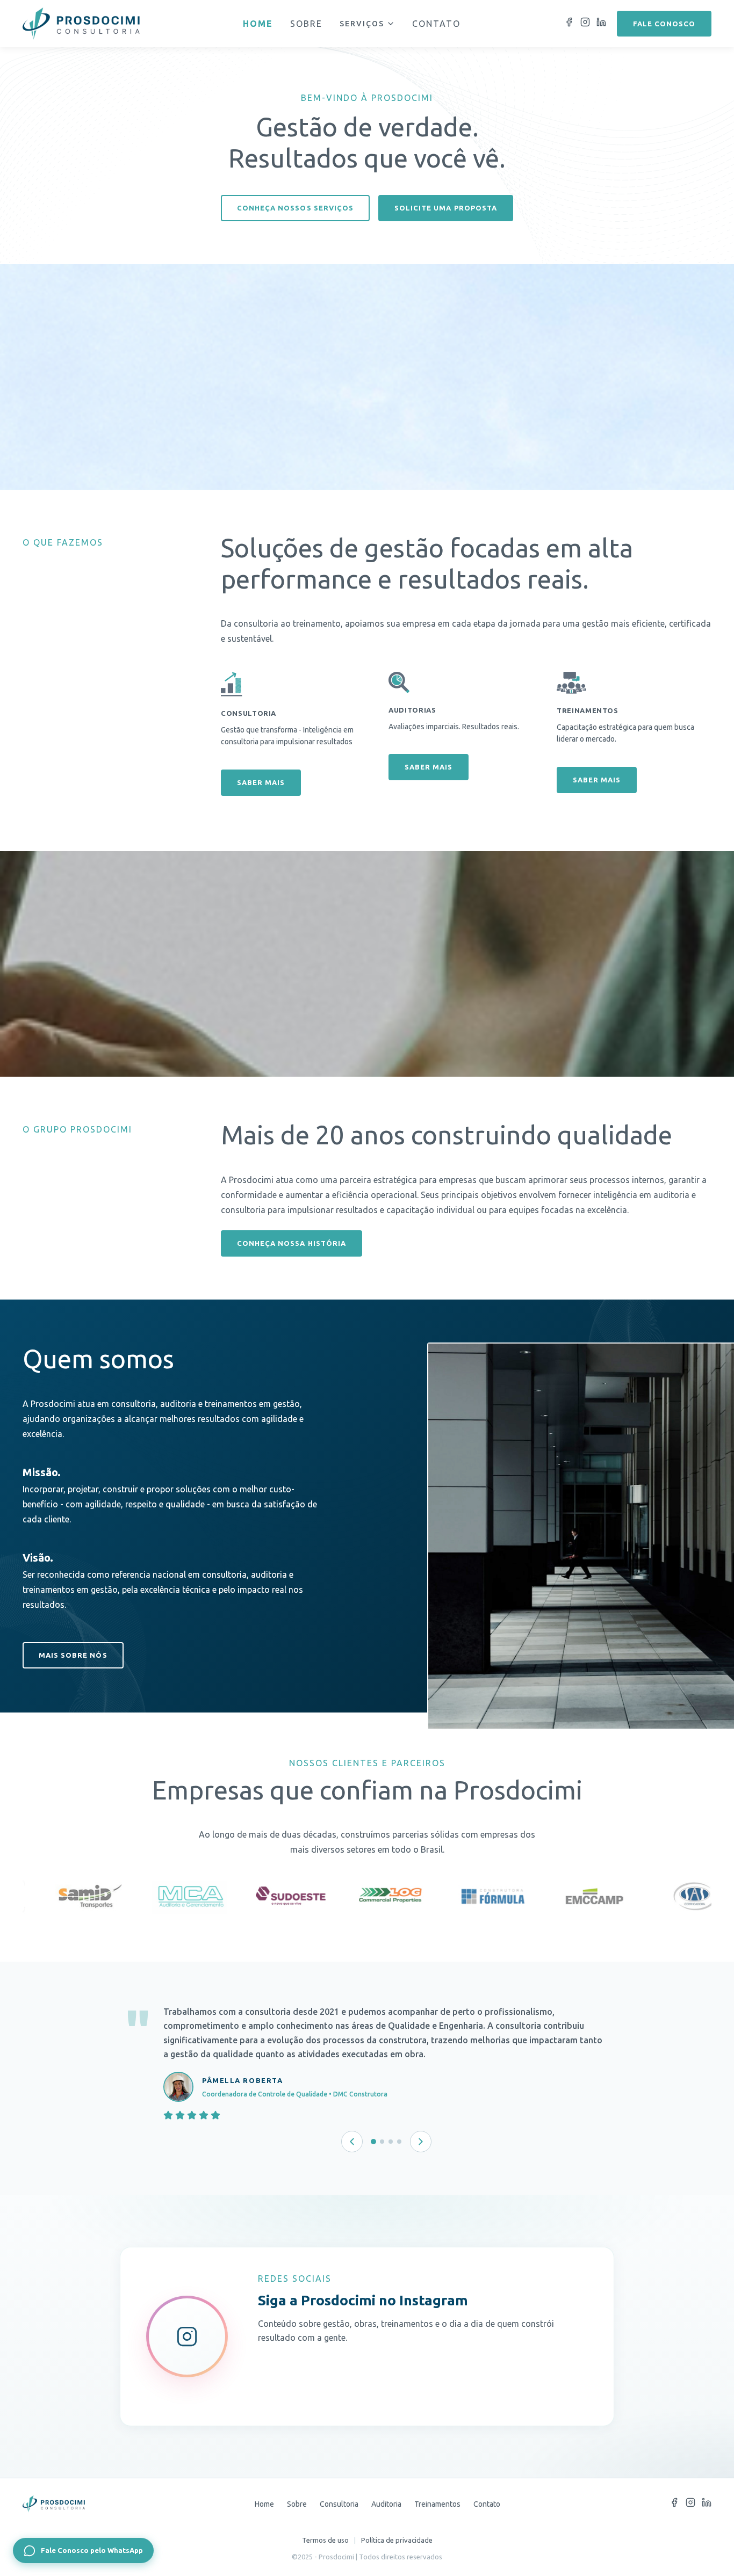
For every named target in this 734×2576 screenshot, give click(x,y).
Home (258, 24)
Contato (436, 24)
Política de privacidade (397, 2540)
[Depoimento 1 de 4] (373, 2142)
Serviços (362, 24)
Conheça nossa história (292, 1243)
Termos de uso (325, 2540)
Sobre (306, 24)
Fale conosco (664, 24)
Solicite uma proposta (446, 208)
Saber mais (261, 782)
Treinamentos (437, 2504)
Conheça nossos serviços (295, 208)
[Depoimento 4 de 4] (399, 2142)
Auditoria (386, 2504)
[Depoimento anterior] (352, 2142)
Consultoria (339, 2504)
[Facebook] (569, 24)
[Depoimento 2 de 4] (382, 2142)
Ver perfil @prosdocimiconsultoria (372, 2427)
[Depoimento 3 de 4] (391, 2142)
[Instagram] (585, 24)
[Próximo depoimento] (421, 2142)
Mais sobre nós (73, 1655)
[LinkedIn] (601, 24)
